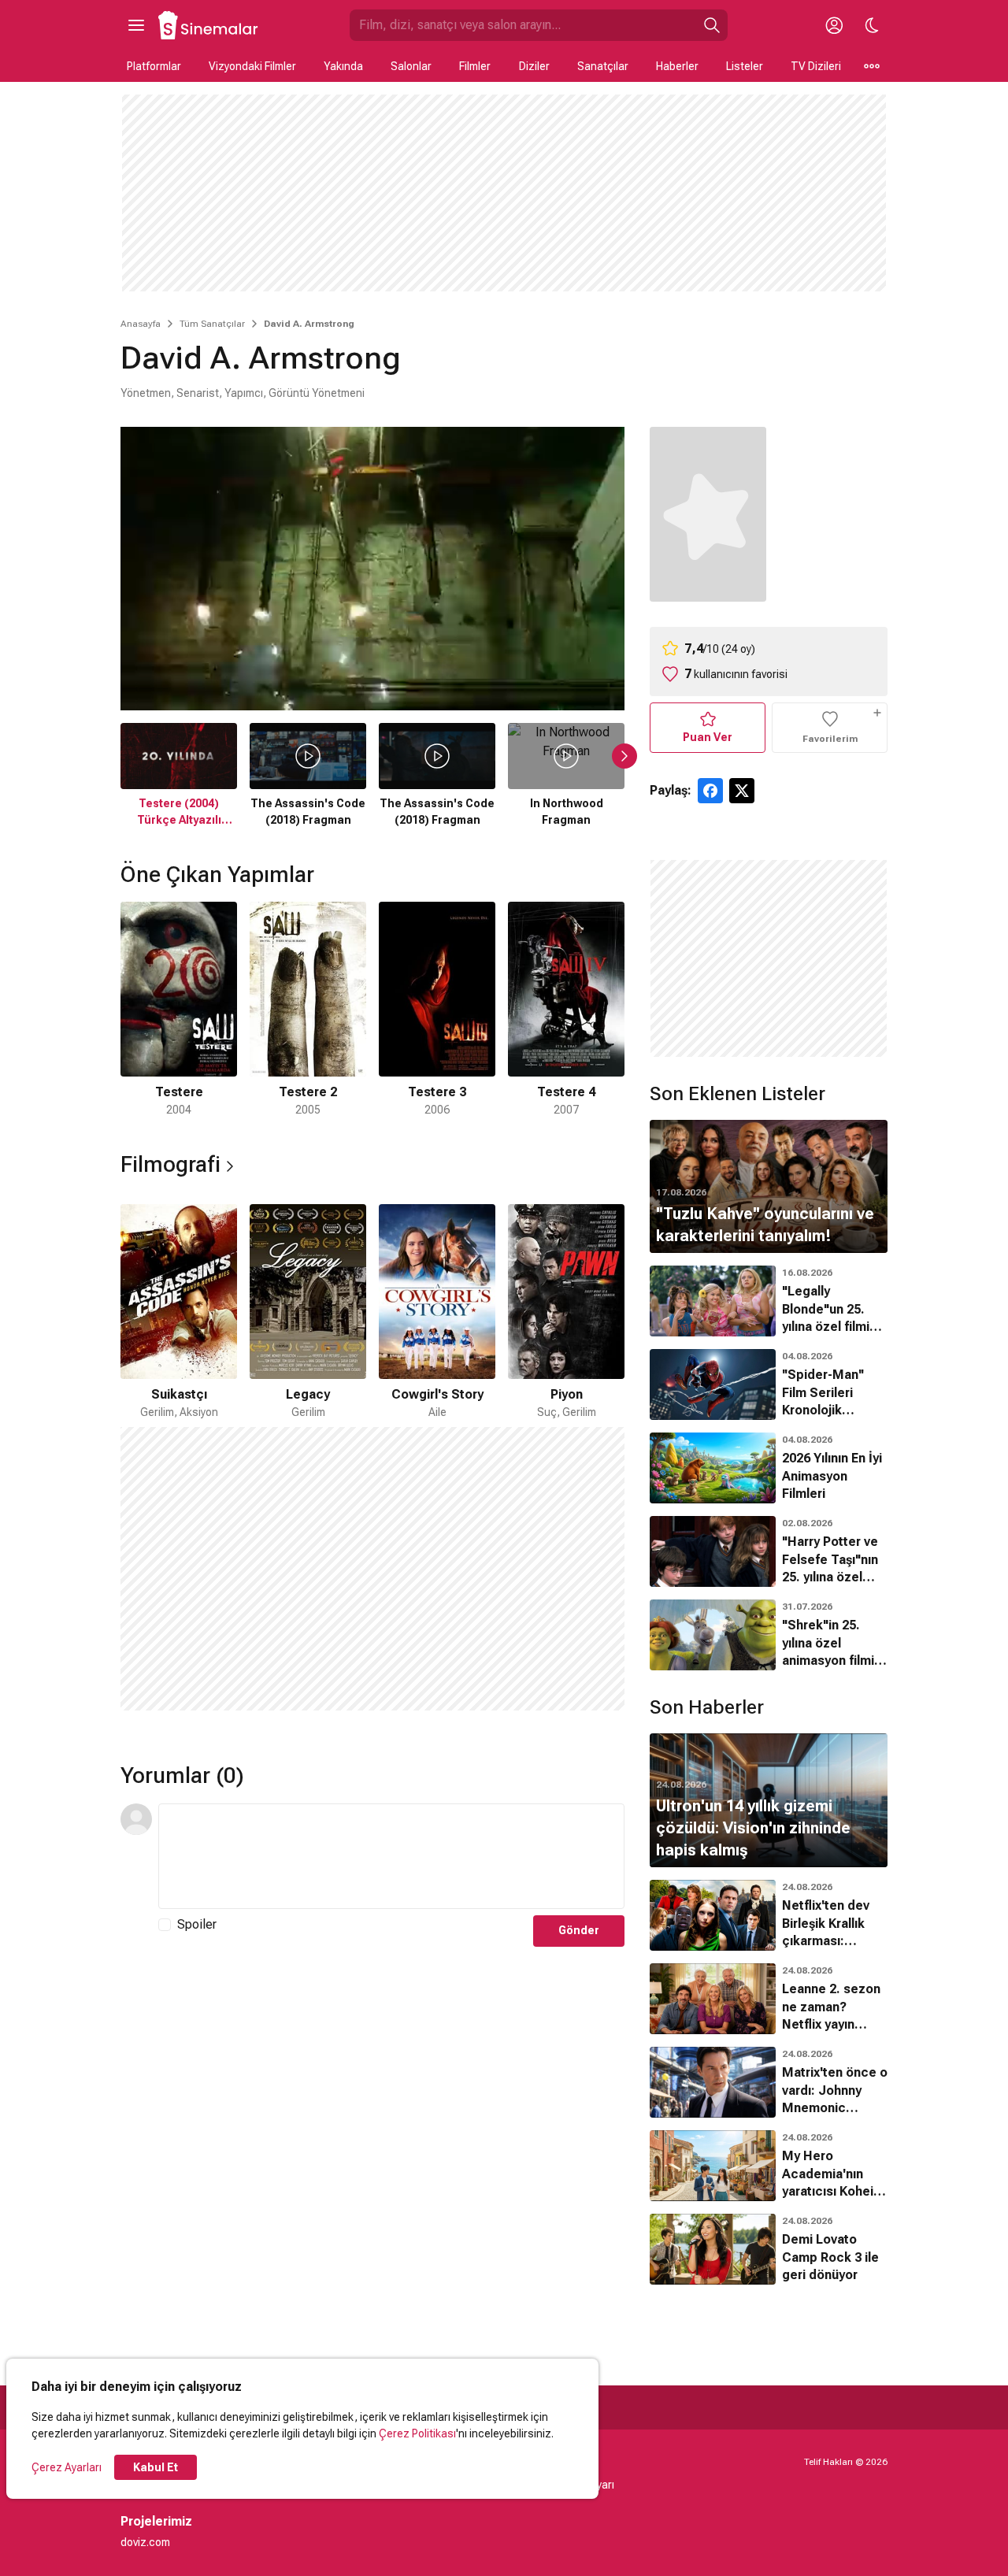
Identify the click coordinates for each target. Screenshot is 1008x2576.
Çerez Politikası (417, 2433)
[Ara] (712, 25)
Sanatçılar (603, 66)
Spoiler (197, 1924)
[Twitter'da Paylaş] (742, 791)
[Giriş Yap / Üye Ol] (834, 25)
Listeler (745, 66)
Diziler (534, 66)
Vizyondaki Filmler (252, 66)
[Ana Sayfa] (209, 25)
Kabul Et (156, 2467)
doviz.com (145, 2542)
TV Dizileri (816, 66)
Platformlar (154, 66)
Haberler (677, 66)
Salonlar (411, 66)
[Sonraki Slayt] (624, 756)
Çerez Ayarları (67, 2467)
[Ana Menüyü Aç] (136, 25)
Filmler (475, 66)
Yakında (343, 66)
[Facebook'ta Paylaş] (710, 791)
